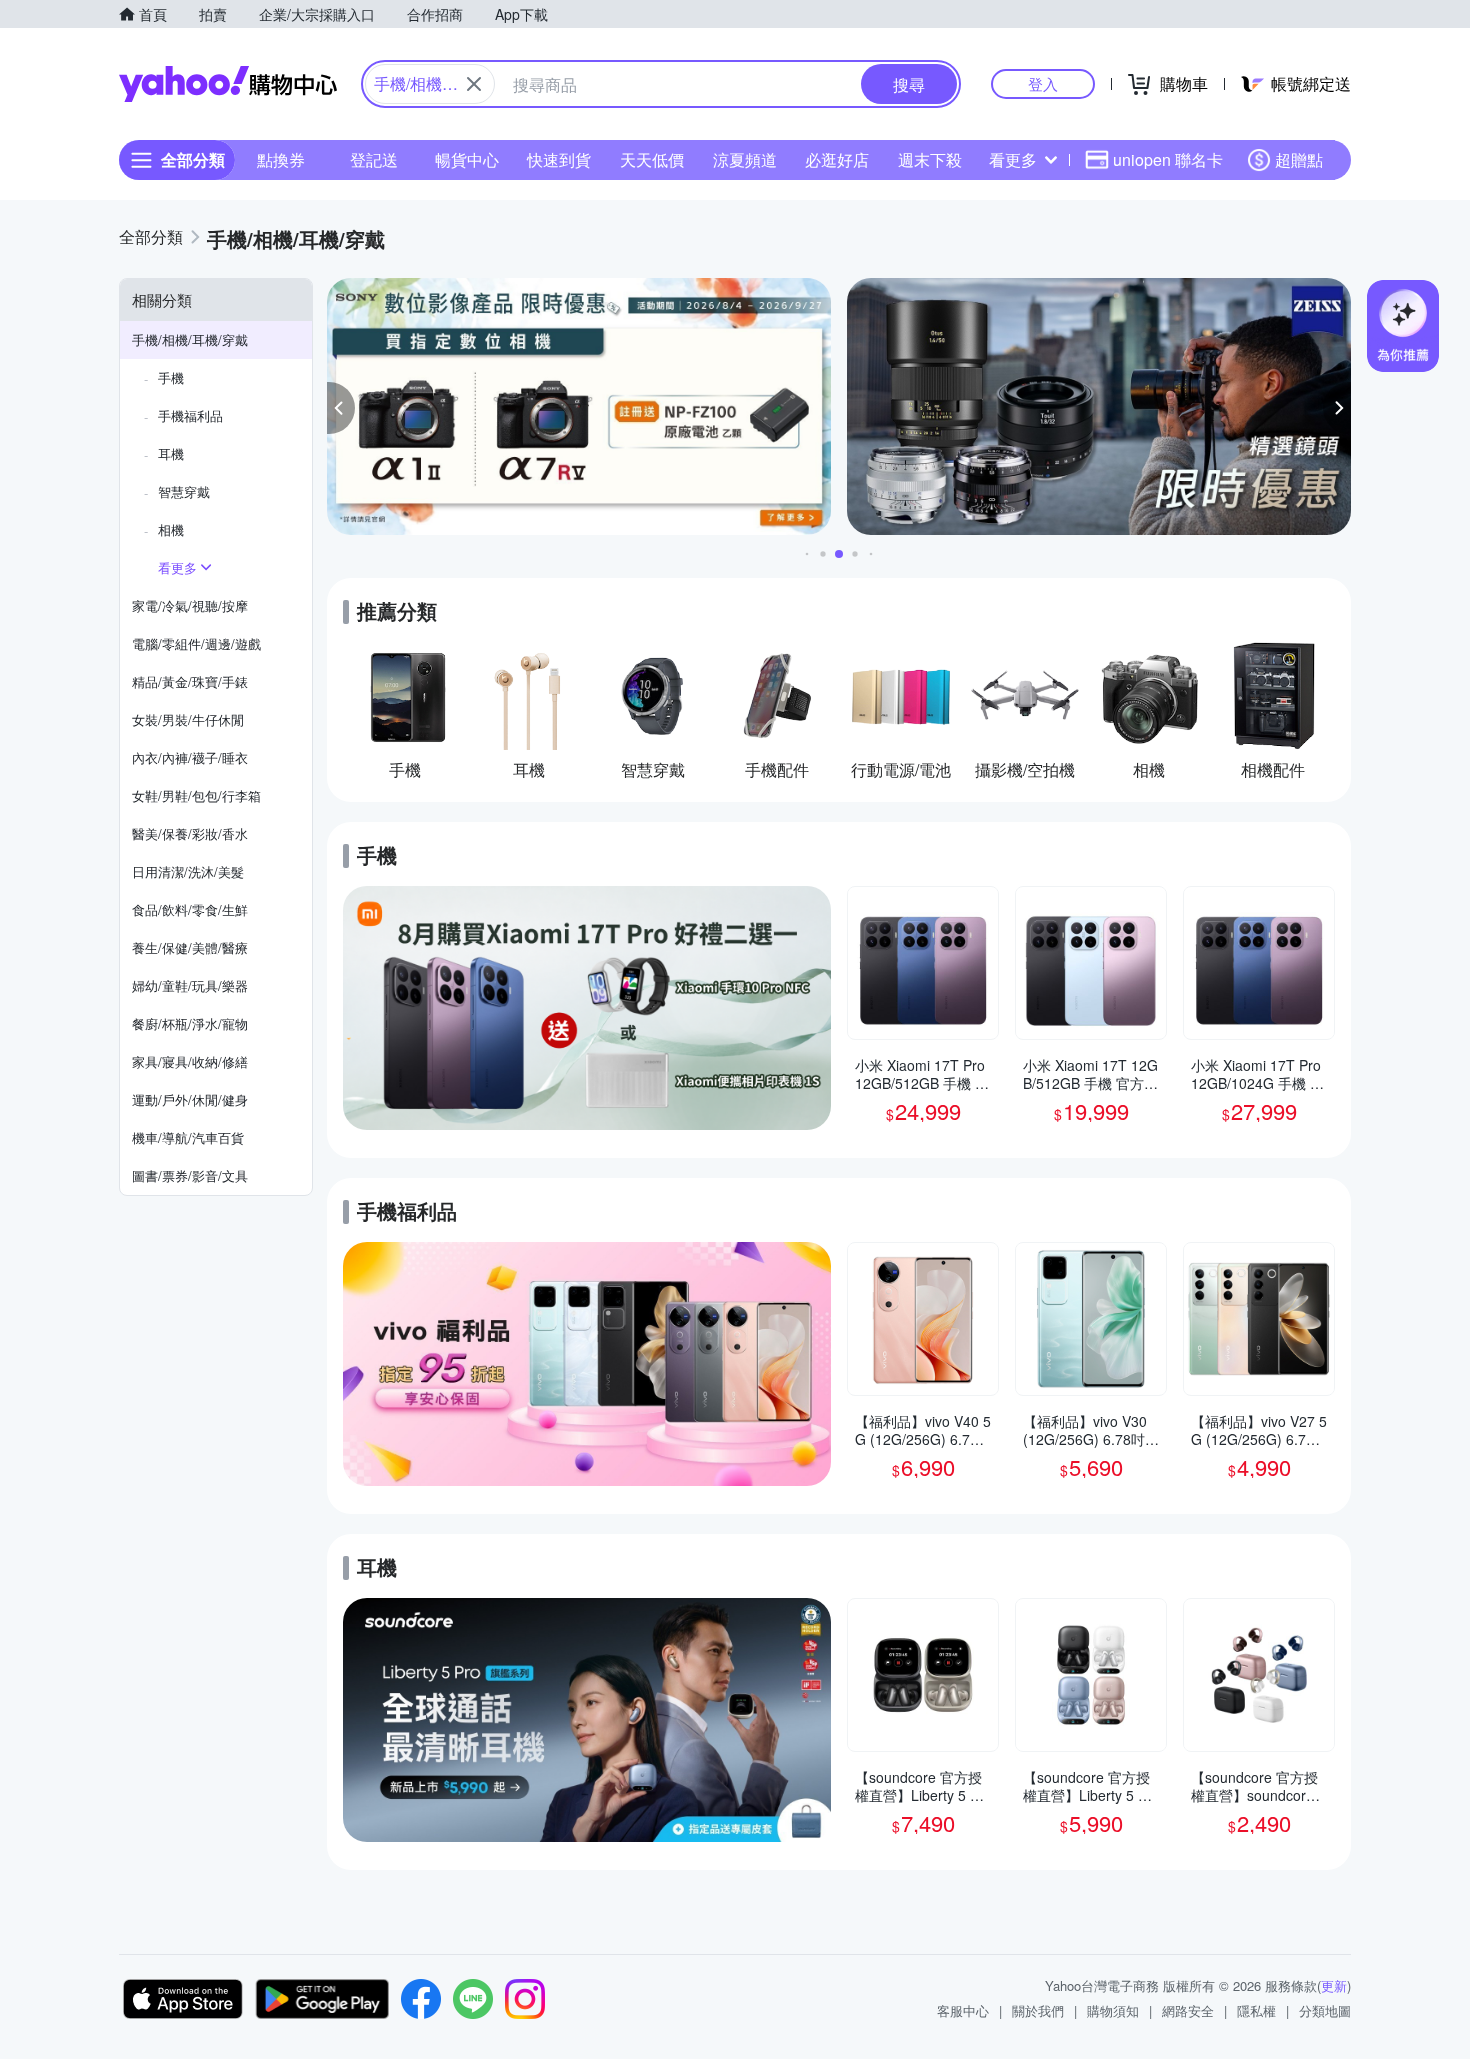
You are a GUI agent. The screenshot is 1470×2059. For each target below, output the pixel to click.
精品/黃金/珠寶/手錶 (190, 681)
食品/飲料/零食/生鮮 (190, 909)
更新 (1334, 1985)
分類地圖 (1325, 2010)
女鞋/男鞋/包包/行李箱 (196, 795)
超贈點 (1299, 159)
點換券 (281, 159)
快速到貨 (559, 159)
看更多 (1013, 159)
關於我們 (1038, 2010)
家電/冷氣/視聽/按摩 (190, 605)
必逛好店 (837, 159)
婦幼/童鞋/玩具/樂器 (190, 985)
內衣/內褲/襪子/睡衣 (190, 757)
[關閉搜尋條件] (474, 84)
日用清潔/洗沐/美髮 (188, 871)
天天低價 (652, 159)
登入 (1043, 83)
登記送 (374, 159)
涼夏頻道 (745, 159)
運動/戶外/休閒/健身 (190, 1099)
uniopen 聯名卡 (1168, 159)
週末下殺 (930, 159)
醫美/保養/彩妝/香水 (190, 833)
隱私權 (1256, 2010)
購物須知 (1113, 2010)
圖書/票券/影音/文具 (190, 1175)
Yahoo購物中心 (228, 84)
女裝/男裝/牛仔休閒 (188, 719)
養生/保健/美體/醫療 (190, 947)
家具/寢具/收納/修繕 (190, 1061)
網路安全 (1188, 2010)
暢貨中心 (467, 159)
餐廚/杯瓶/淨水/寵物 (190, 1023)
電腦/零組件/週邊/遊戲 (196, 643)
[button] (341, 408)
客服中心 (963, 2010)
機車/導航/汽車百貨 (188, 1137)
